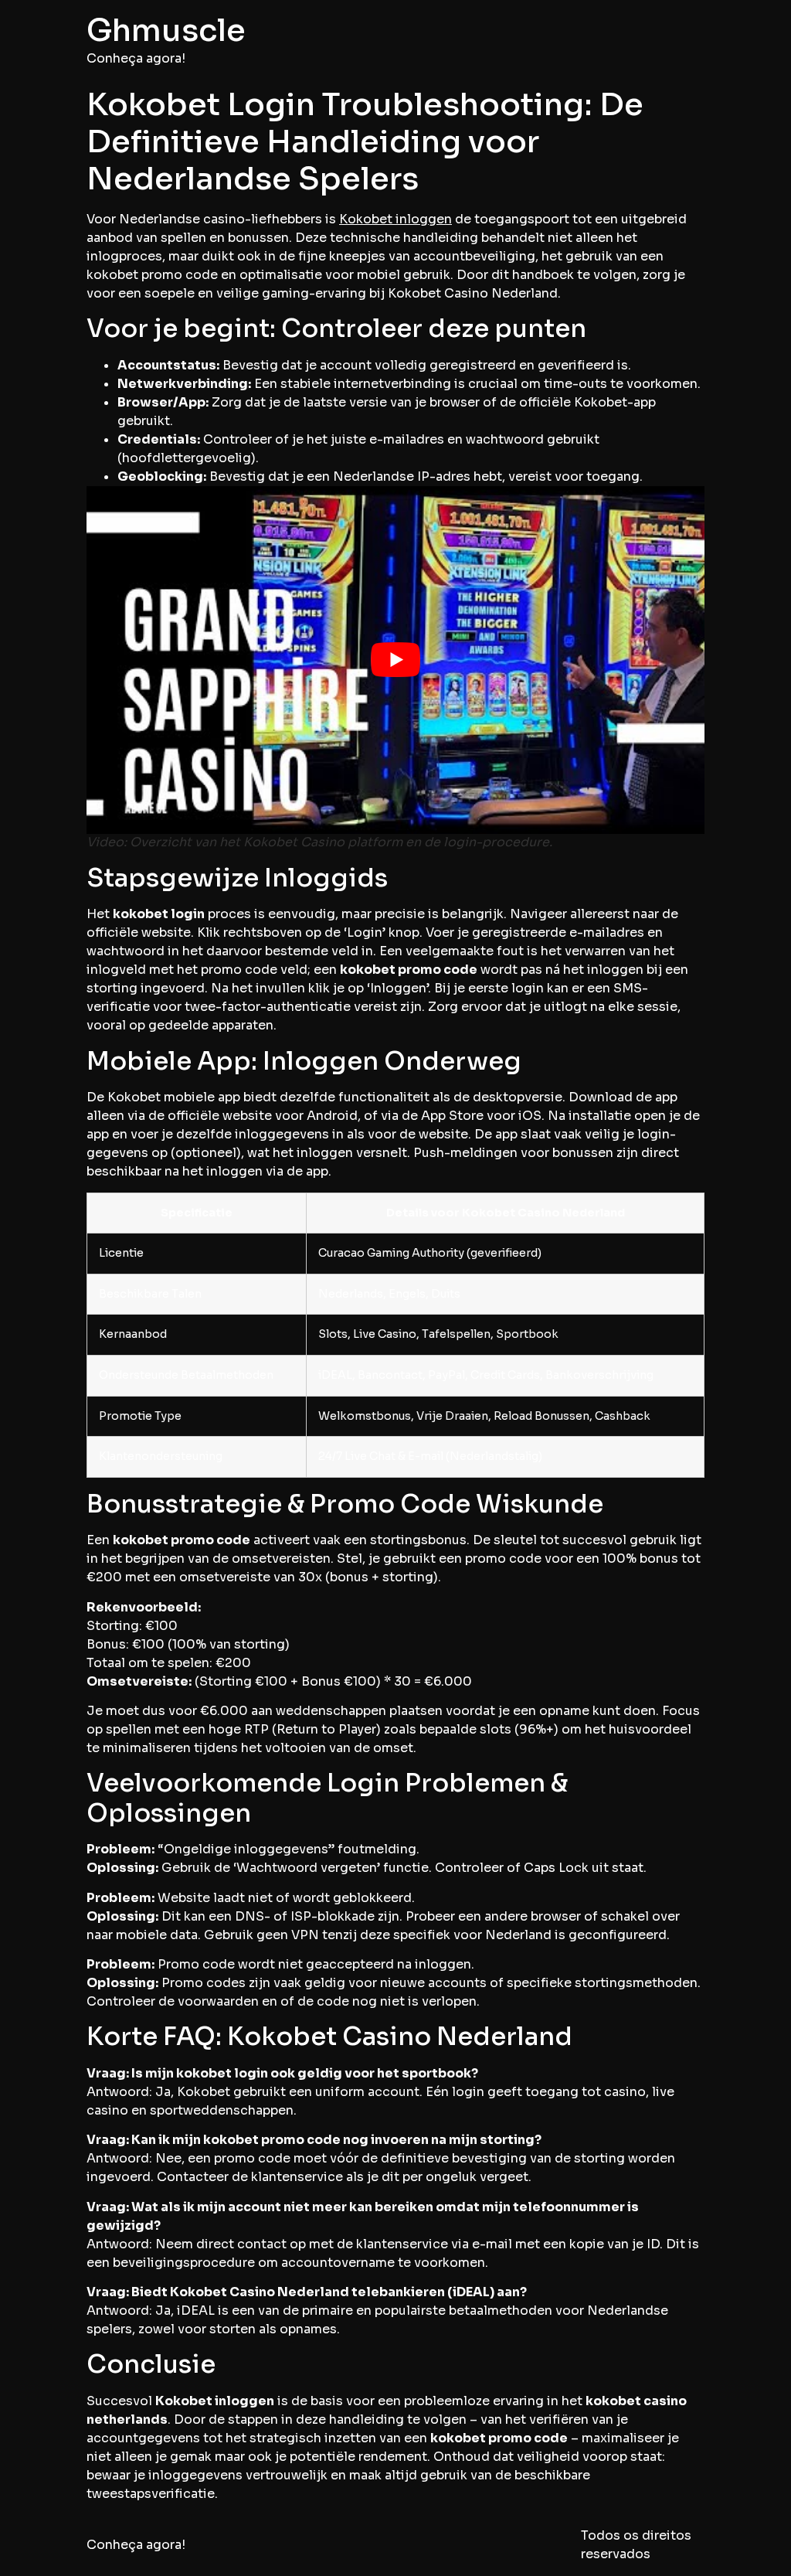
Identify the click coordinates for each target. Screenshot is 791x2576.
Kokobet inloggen (395, 219)
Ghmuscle (166, 31)
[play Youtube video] (395, 660)
